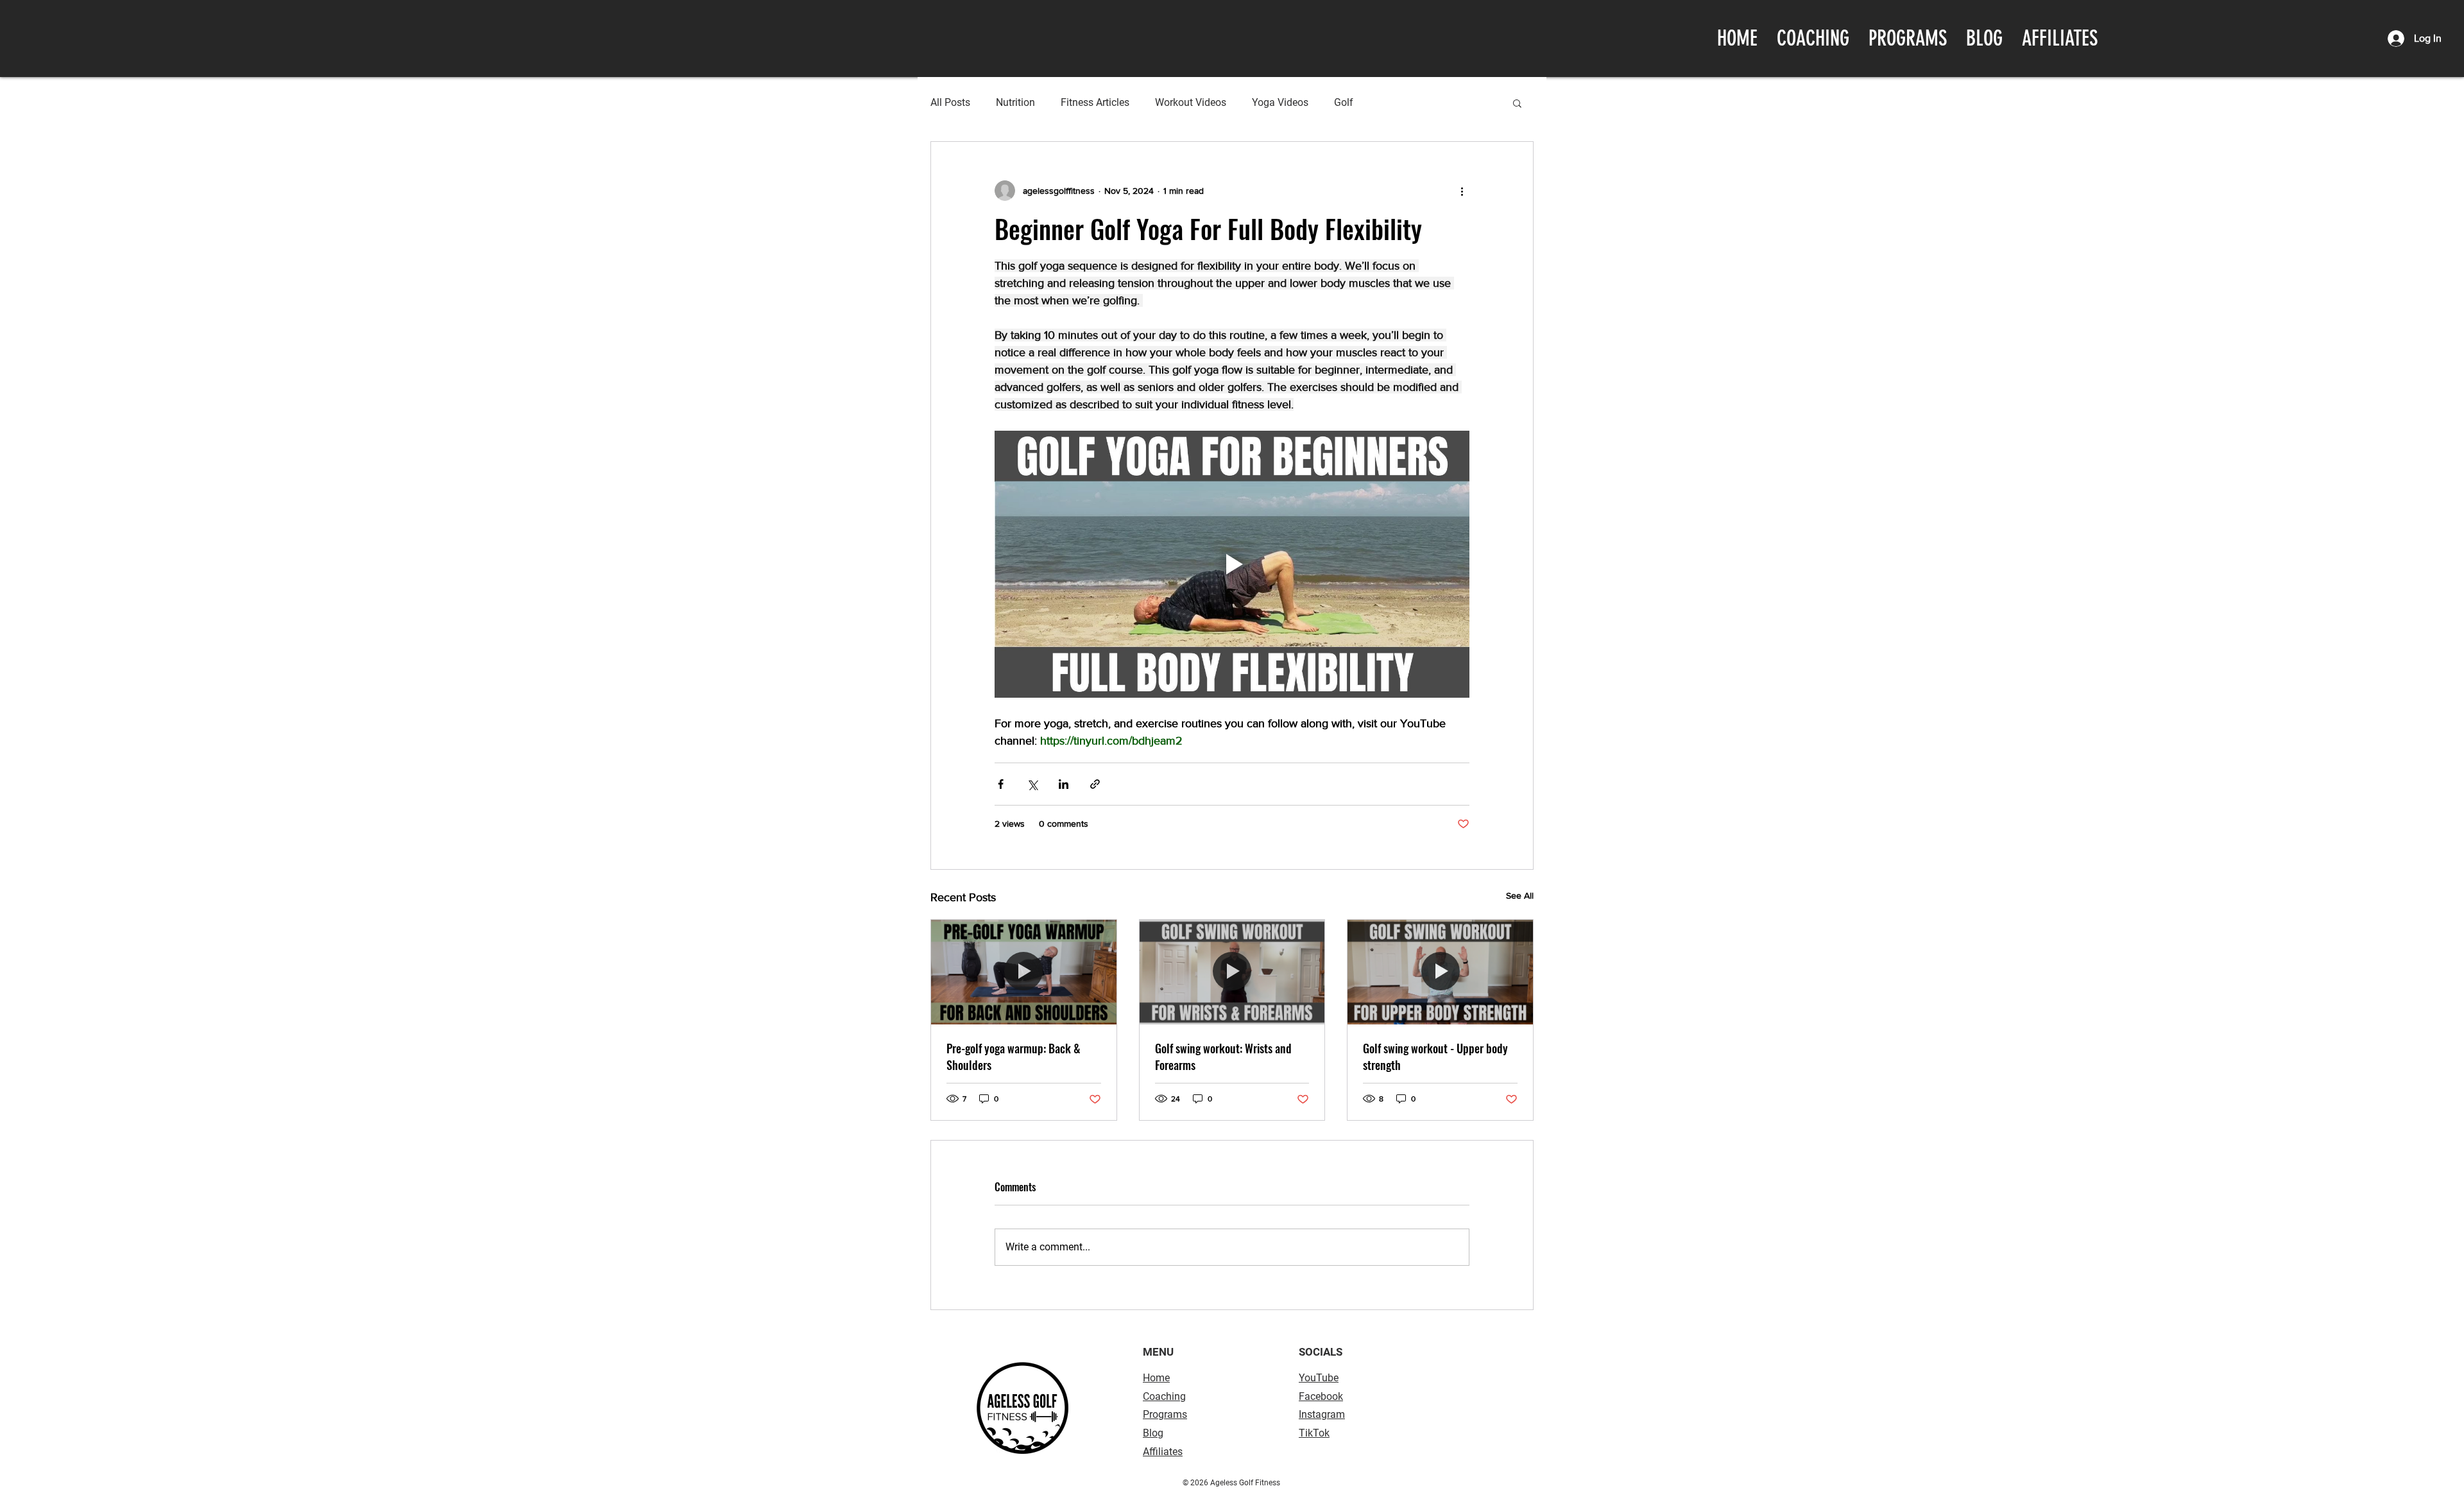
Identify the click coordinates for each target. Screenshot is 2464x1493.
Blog (1153, 1433)
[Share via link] (1095, 784)
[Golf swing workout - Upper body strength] (1440, 972)
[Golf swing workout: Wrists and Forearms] (1232, 972)
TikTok (1314, 1433)
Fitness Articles (1095, 102)
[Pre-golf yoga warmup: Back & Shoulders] (1024, 972)
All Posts (950, 102)
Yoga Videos (1280, 102)
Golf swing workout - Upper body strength (1435, 1057)
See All (1520, 895)
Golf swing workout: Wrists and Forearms (1223, 1057)
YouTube (1319, 1378)
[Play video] (1232, 564)
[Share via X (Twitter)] (1032, 784)
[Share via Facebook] (1001, 784)
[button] (1517, 103)
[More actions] (1462, 191)
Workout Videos (1191, 102)
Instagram (1322, 1414)
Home (1156, 1378)
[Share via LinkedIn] (1064, 784)
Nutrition (1015, 102)
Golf (1344, 102)
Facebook (1321, 1396)
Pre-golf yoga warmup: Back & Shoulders (1014, 1057)
